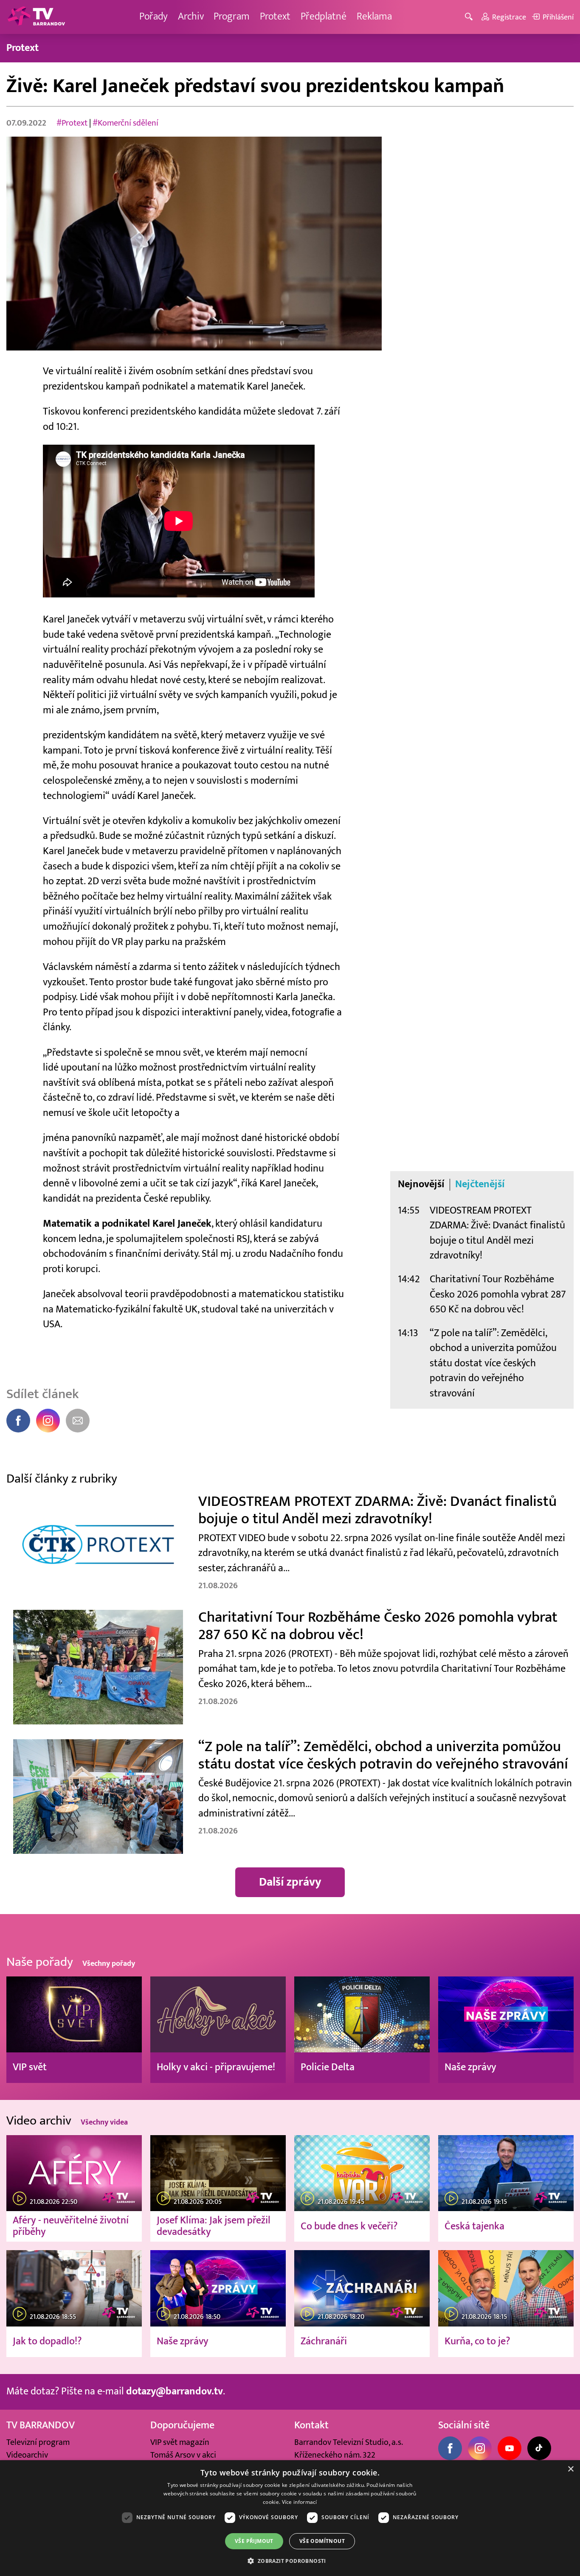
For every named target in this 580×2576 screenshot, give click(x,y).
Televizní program (38, 2442)
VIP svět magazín (180, 2442)
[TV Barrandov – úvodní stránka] (36, 17)
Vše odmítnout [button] (322, 2541)
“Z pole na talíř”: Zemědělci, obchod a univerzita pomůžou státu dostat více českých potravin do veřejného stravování (493, 1363)
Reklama (374, 17)
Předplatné (324, 17)
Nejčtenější (480, 1184)
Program (232, 17)
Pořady (153, 17)
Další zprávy (290, 1882)
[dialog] (290, 2518)
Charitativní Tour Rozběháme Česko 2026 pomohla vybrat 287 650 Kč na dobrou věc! (498, 1294)
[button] (290, 2561)
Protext (275, 17)
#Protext (72, 123)
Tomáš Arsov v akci (183, 2455)
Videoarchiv (27, 2455)
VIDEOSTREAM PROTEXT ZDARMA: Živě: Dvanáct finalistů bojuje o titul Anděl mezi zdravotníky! (497, 1233)
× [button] (570, 2469)
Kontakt (311, 2425)
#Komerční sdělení (125, 123)
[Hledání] (470, 17)
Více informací (300, 2502)
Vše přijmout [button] (254, 2541)
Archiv (191, 17)
